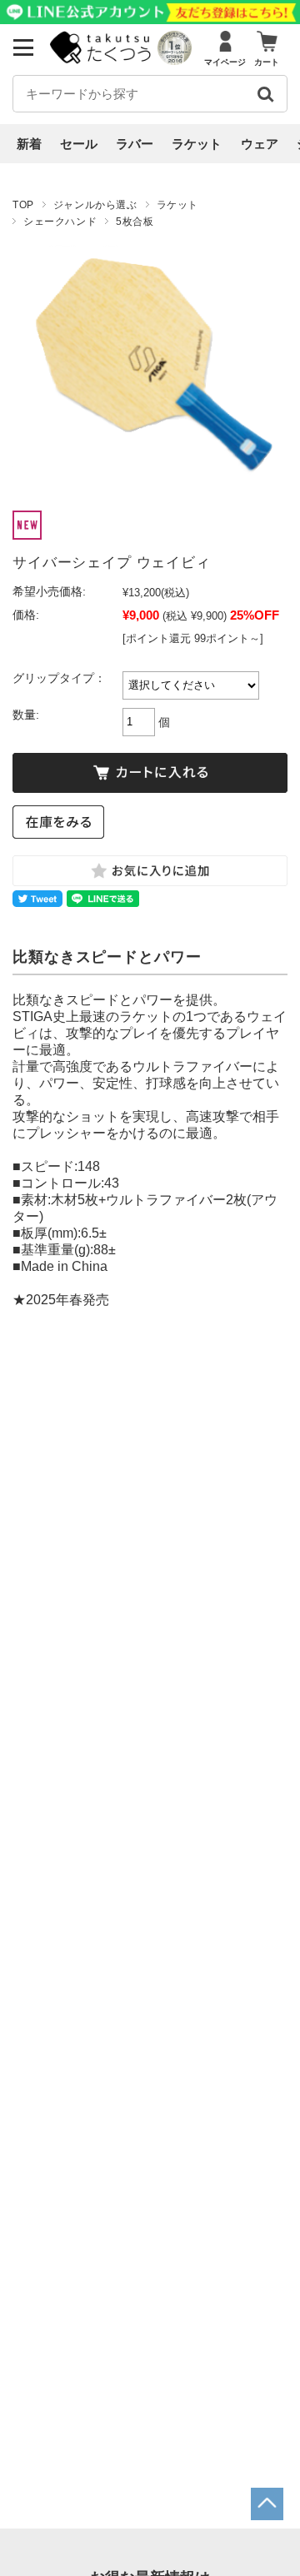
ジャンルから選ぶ (95, 205)
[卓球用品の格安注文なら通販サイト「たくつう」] (102, 60)
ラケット (197, 144)
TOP (23, 205)
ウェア (260, 144)
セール (79, 144)
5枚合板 (135, 222)
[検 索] (265, 94)
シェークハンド (60, 222)
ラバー (135, 144)
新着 (29, 144)
